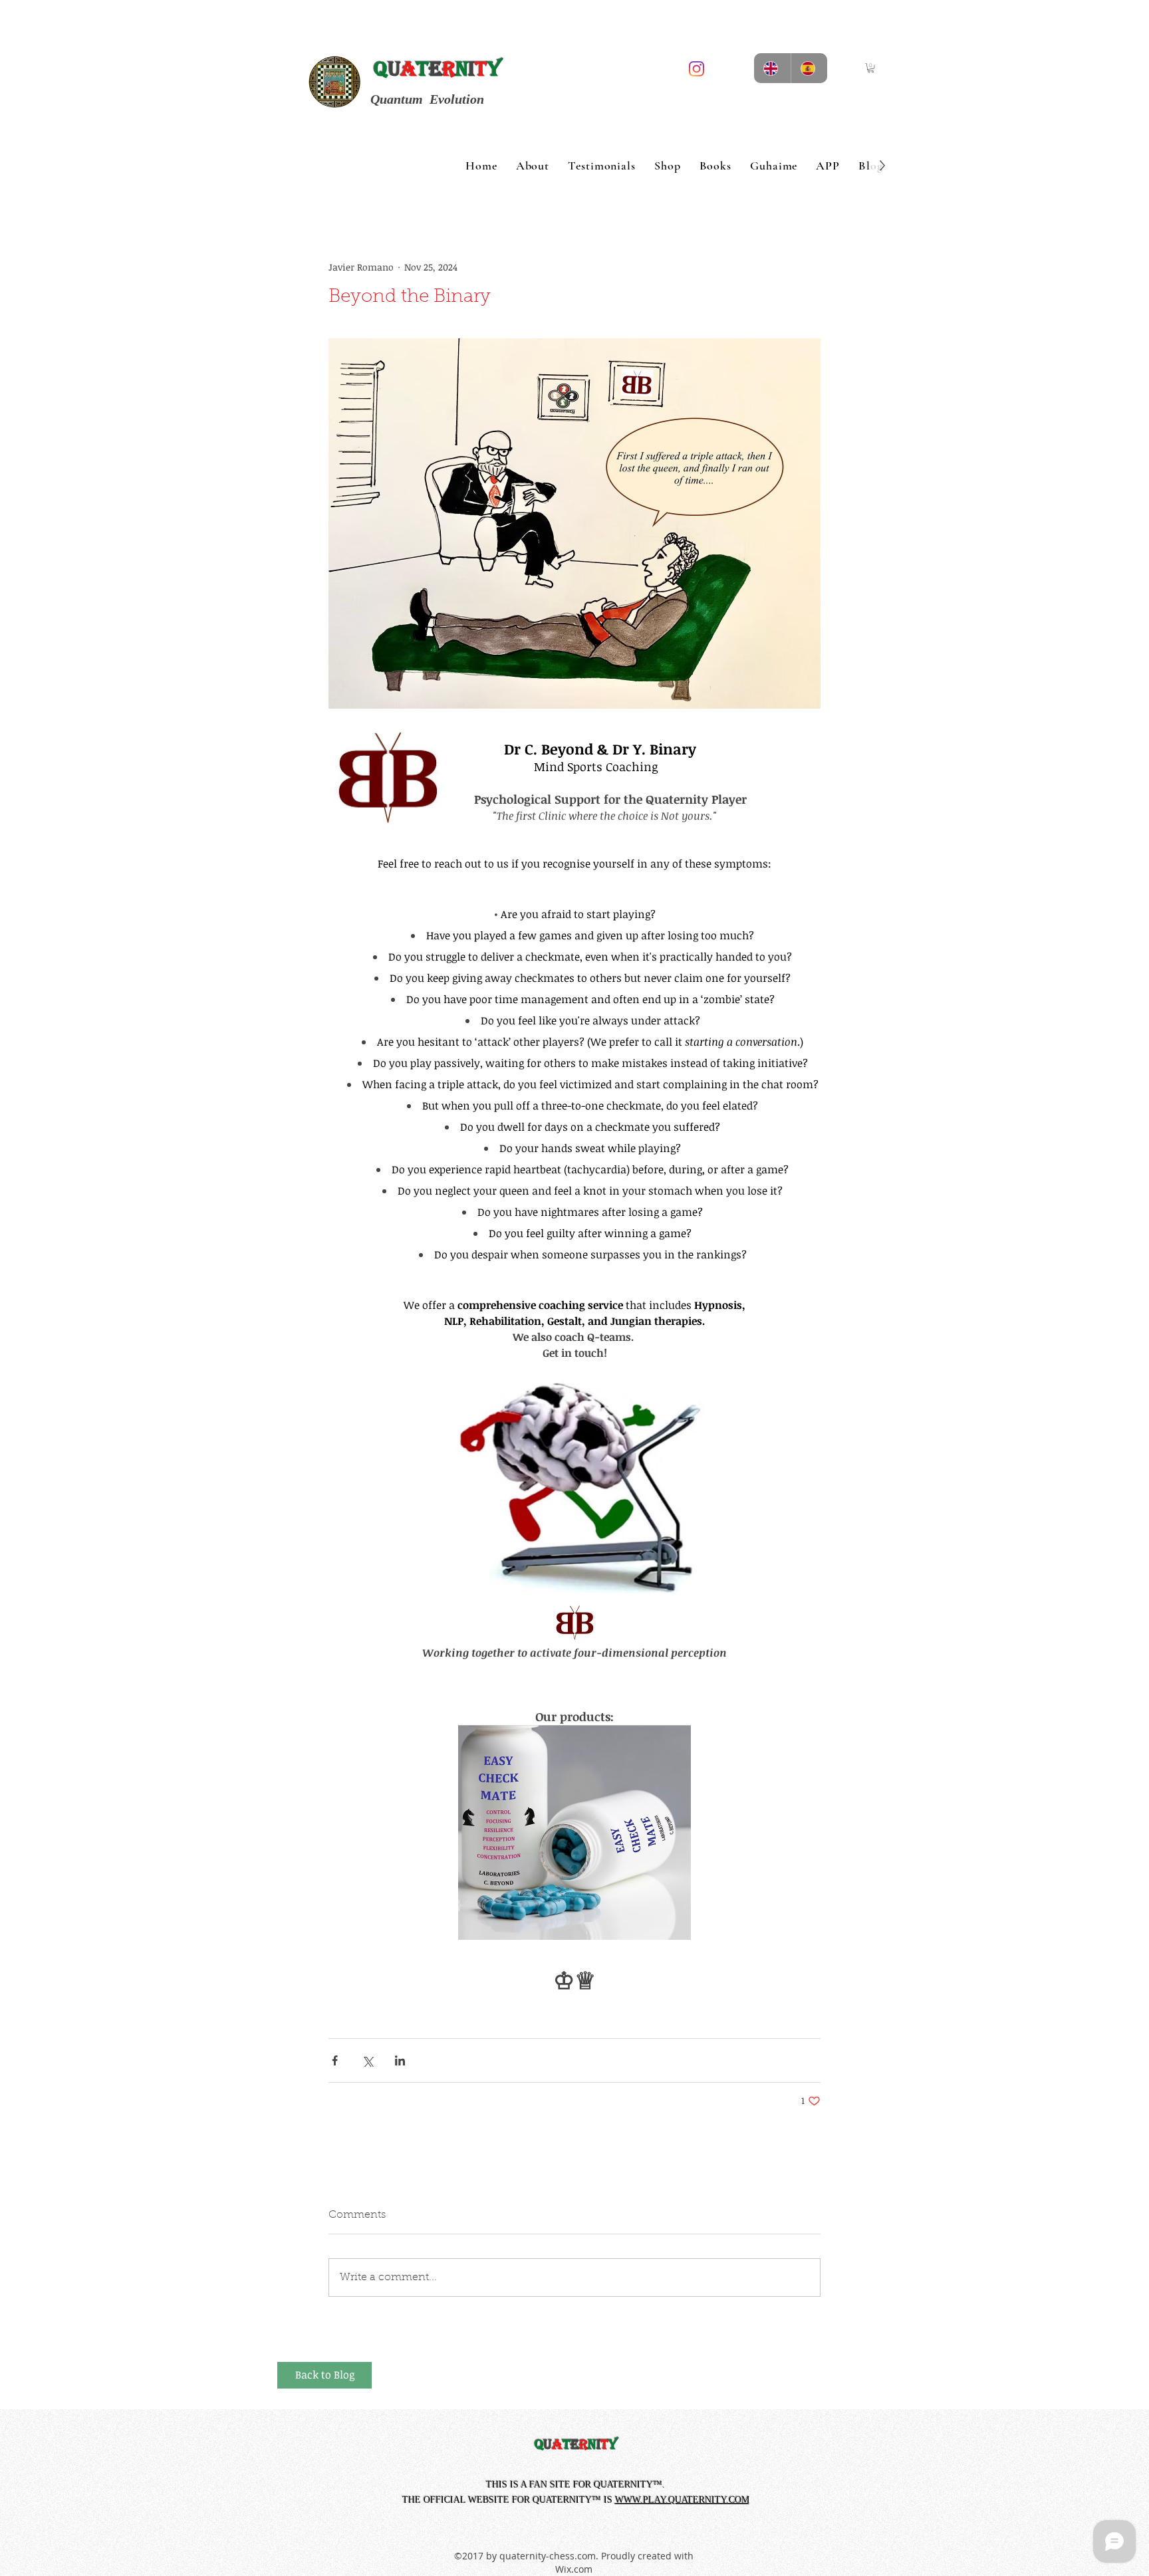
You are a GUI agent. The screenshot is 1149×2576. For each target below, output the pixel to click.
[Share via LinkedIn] (400, 2060)
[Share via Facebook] (335, 2060)
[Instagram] (697, 69)
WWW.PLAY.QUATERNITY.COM (682, 2500)
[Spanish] (809, 68)
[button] (871, 68)
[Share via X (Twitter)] (367, 2060)
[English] (772, 68)
